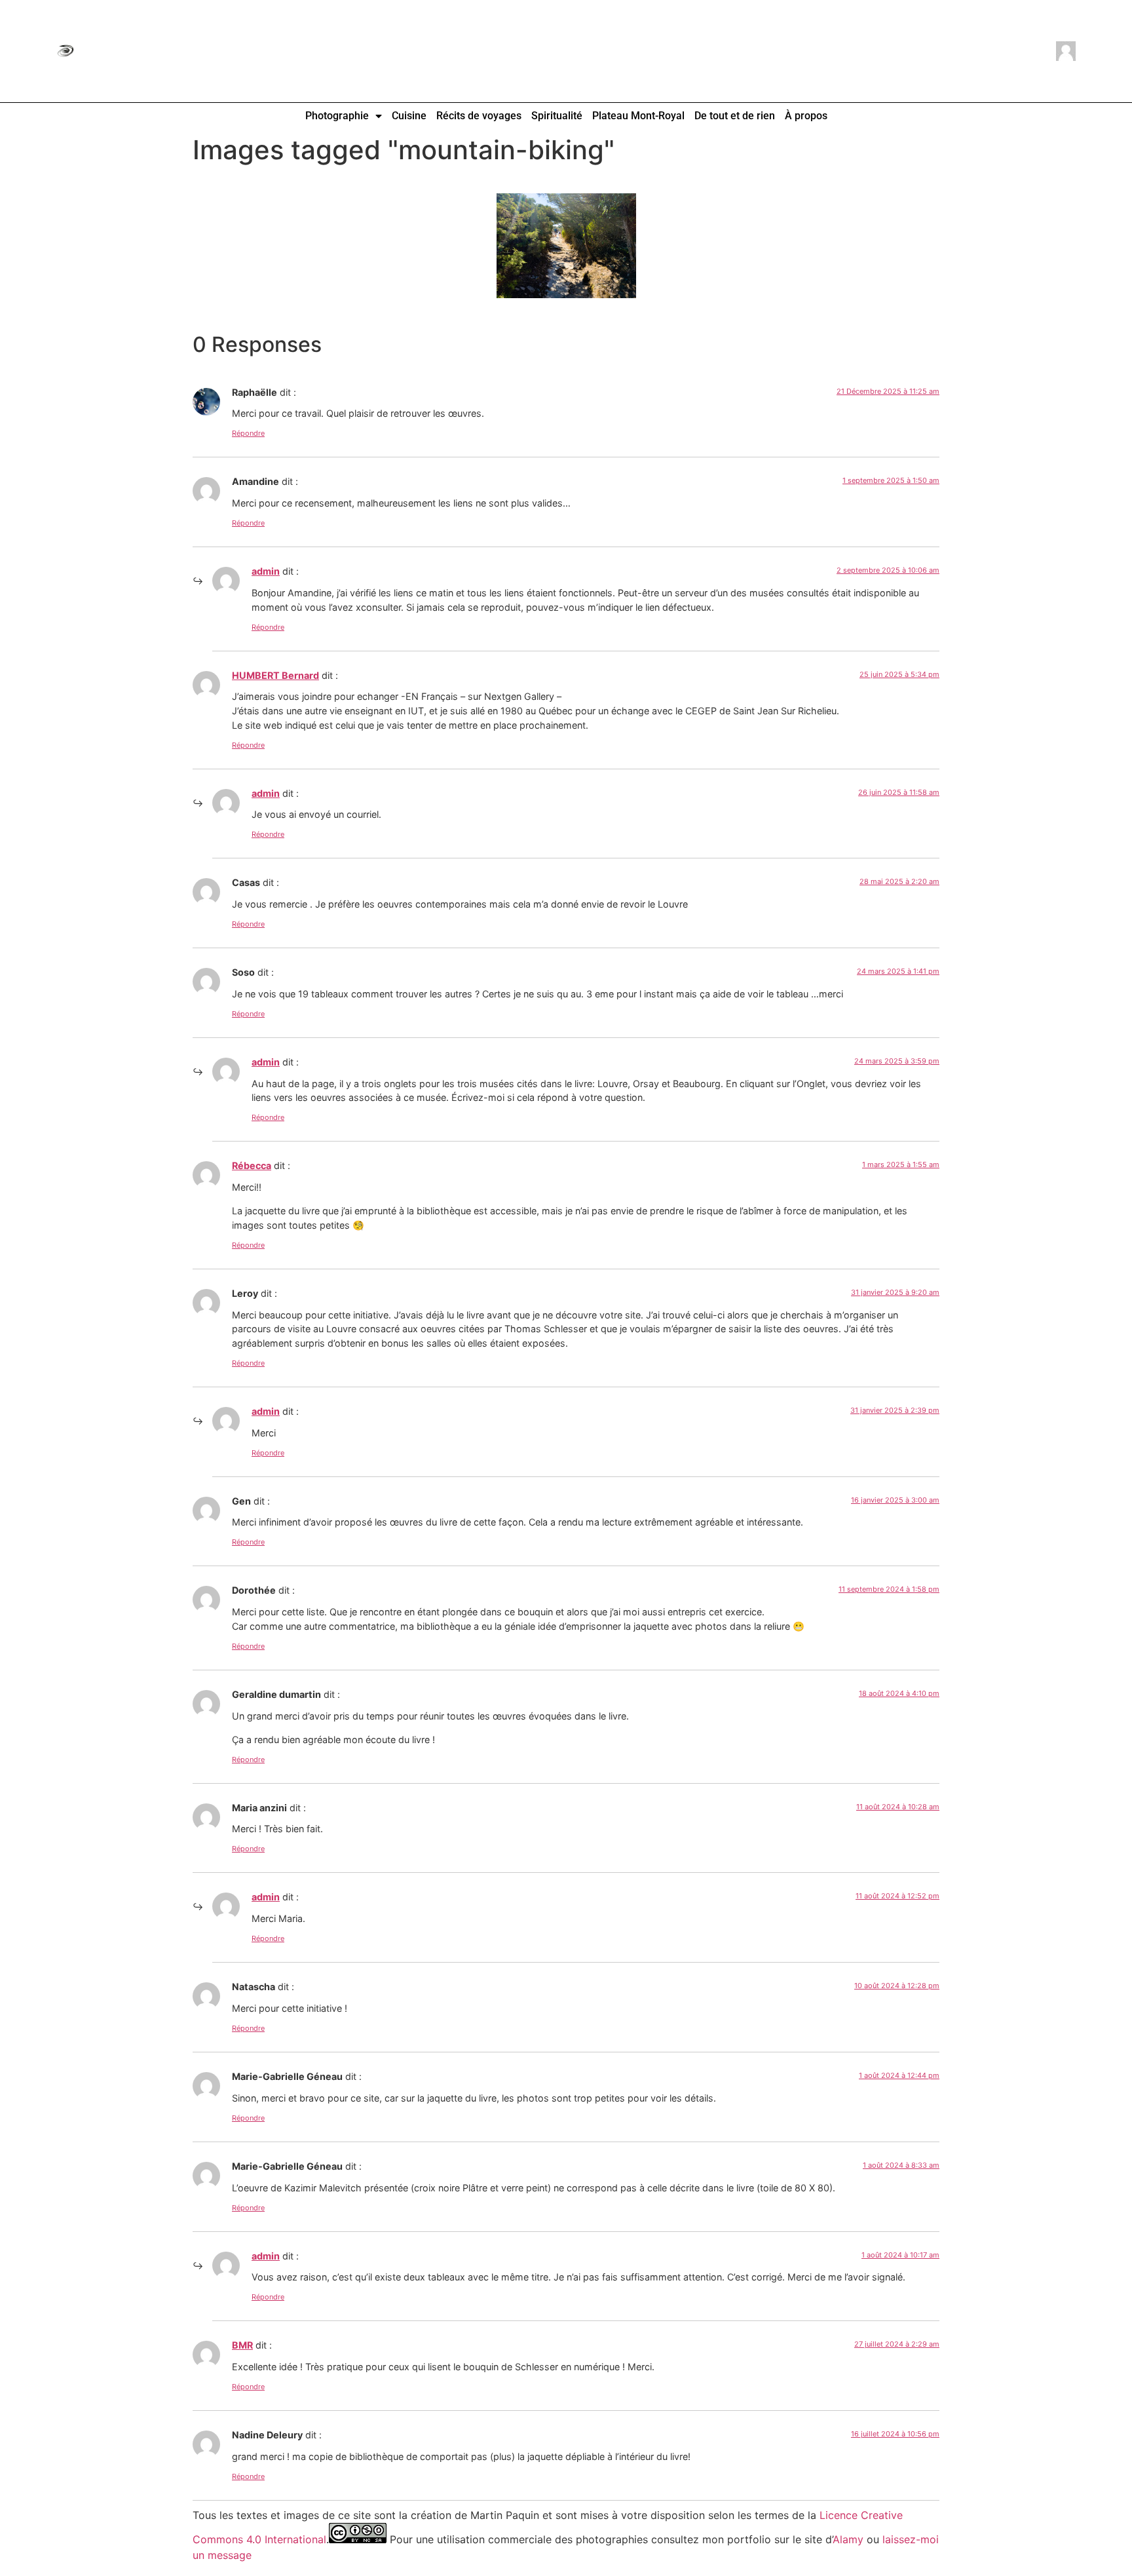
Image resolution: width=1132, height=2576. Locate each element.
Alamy (848, 2539)
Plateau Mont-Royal (638, 116)
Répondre (248, 433)
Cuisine (409, 116)
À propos (806, 116)
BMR (242, 2345)
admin (266, 571)
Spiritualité (557, 116)
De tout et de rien (735, 116)
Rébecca (252, 1165)
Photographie (337, 116)
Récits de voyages (479, 116)
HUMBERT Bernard (275, 675)
